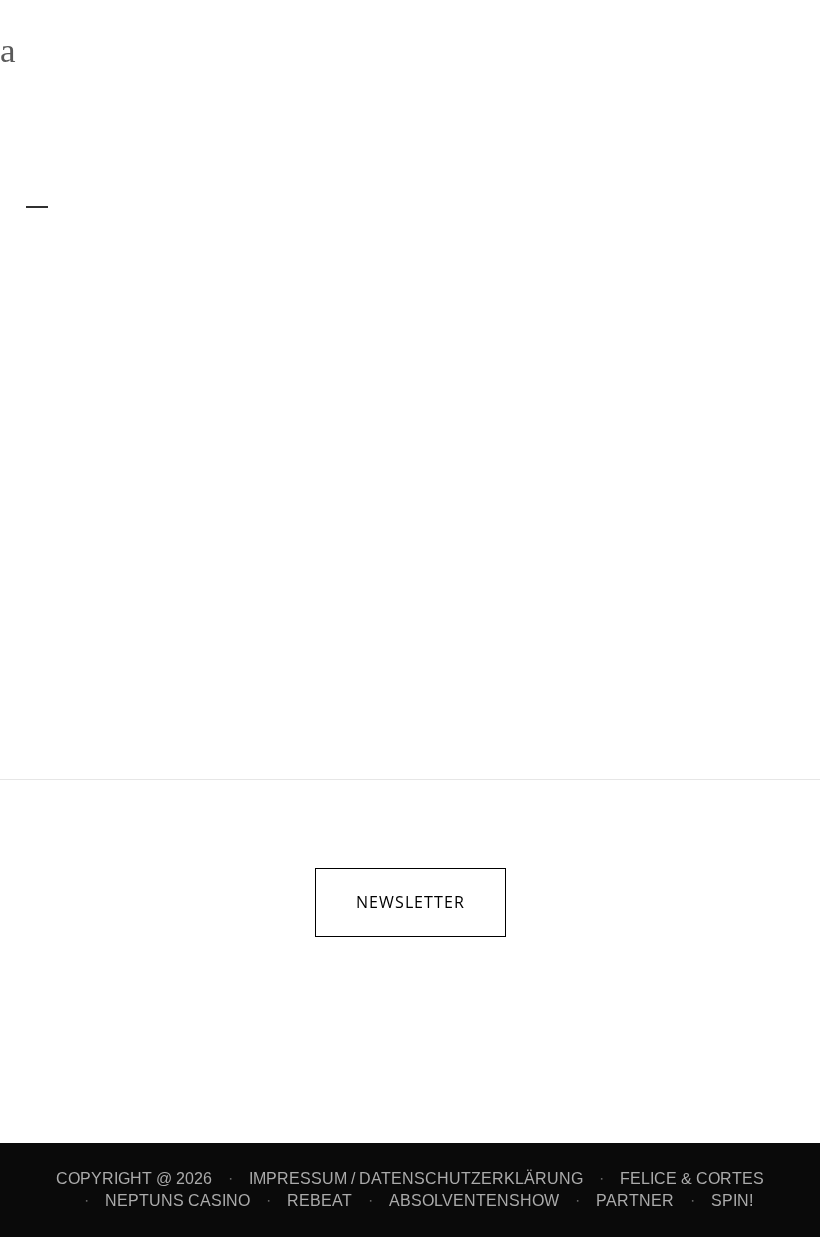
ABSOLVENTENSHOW (474, 1200)
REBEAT (319, 1200)
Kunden (193, 530)
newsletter (410, 902)
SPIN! (732, 1200)
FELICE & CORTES (692, 1178)
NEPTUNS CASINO (177, 1200)
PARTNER (635, 1200)
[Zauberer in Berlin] (206, 371)
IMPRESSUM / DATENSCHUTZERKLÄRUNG (416, 1178)
